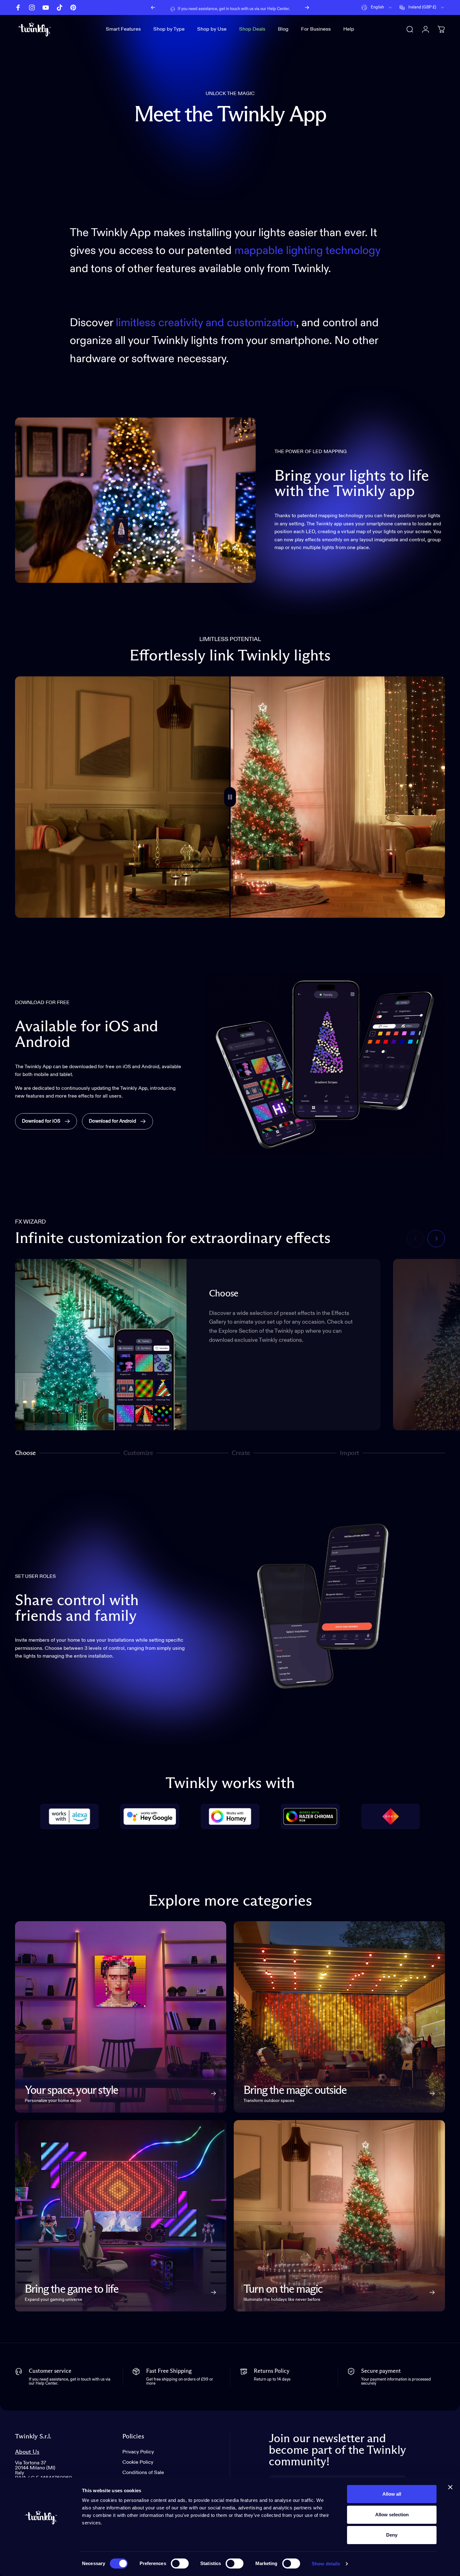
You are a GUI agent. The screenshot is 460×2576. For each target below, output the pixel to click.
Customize (138, 1454)
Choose (26, 1454)
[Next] (307, 8)
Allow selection (392, 2515)
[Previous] (153, 8)
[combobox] (377, 8)
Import (350, 1454)
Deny (392, 2535)
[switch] (180, 2563)
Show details (326, 2564)
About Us (27, 2452)
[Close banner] (450, 2487)
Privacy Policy (138, 2452)
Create (241, 1454)
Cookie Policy (138, 2462)
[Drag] (230, 797)
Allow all (392, 2494)
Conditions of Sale (143, 2473)
